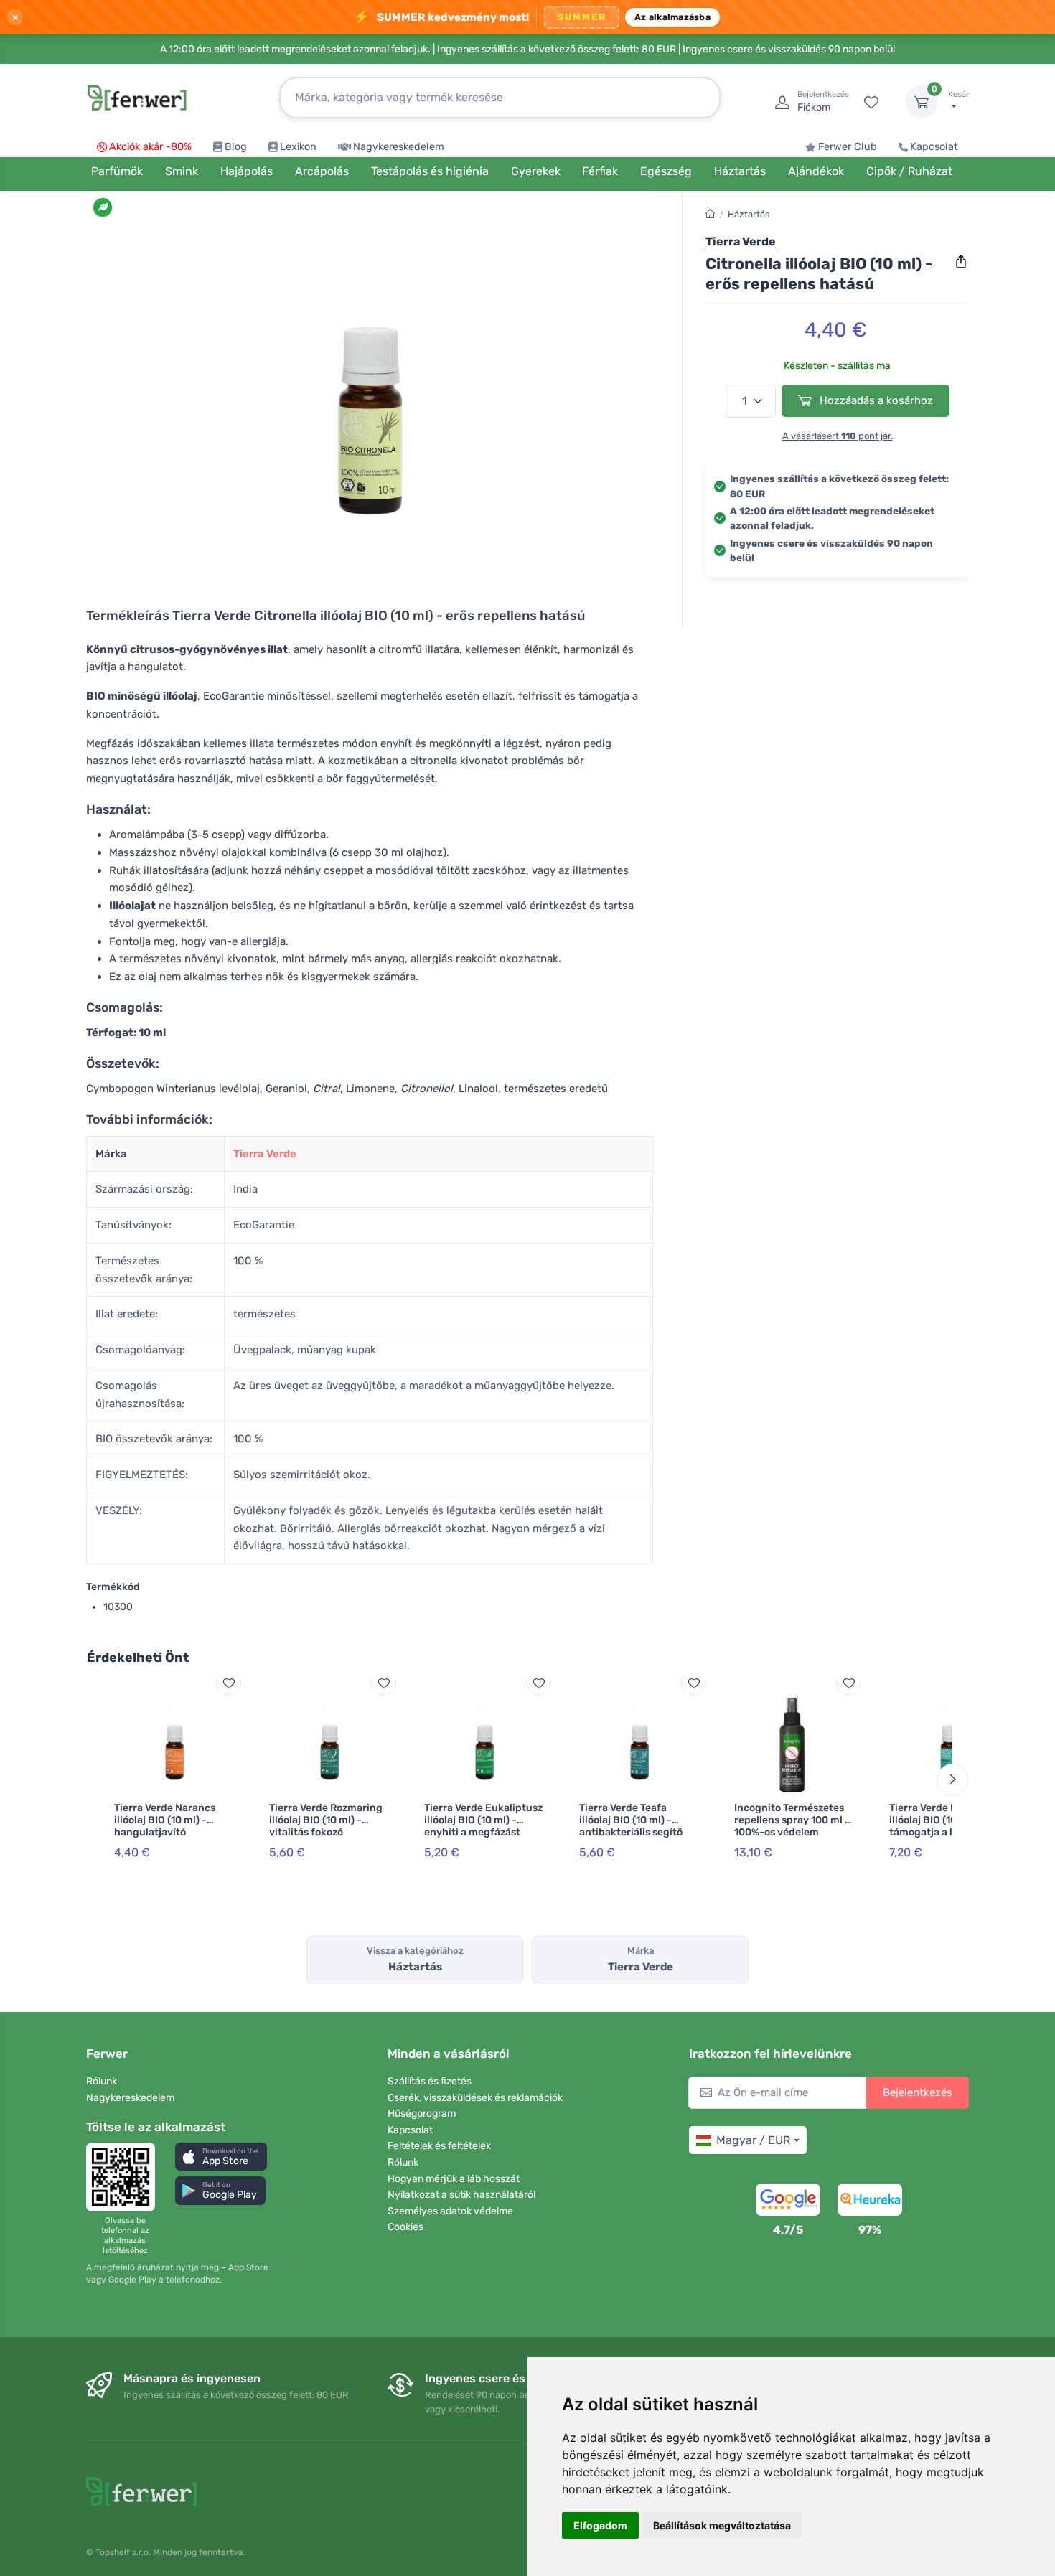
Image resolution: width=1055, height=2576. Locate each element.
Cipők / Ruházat (909, 171)
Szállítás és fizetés (430, 2081)
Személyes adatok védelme (450, 2211)
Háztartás (749, 214)
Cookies (405, 2227)
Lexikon (298, 147)
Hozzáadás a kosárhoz (875, 400)
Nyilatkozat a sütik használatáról (461, 2195)
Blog (236, 147)
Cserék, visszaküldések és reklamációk (475, 2098)
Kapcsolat (934, 147)
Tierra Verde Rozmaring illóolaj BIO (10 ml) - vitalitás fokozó (326, 1820)
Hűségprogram (422, 2114)
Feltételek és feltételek (439, 2146)
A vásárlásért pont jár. (838, 436)
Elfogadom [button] (600, 2525)
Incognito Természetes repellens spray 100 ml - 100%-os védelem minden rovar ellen (792, 1826)
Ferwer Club (848, 147)
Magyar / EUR (753, 2140)
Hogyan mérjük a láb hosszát (454, 2179)
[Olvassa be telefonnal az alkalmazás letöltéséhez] (125, 2177)
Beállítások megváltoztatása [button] (722, 2525)
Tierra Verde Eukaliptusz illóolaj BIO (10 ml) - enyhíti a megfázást (483, 1820)
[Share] (961, 262)
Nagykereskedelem (399, 147)
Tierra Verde (265, 1154)
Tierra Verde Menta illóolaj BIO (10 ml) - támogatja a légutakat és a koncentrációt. (949, 1826)
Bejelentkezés (918, 2092)
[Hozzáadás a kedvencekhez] (229, 1683)
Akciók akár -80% (150, 147)
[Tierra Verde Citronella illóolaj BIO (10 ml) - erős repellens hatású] (370, 389)
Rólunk (102, 2081)
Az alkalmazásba (672, 17)
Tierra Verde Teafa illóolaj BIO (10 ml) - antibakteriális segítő (631, 1820)
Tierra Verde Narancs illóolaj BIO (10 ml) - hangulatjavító (165, 1820)
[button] (221, 2157)
